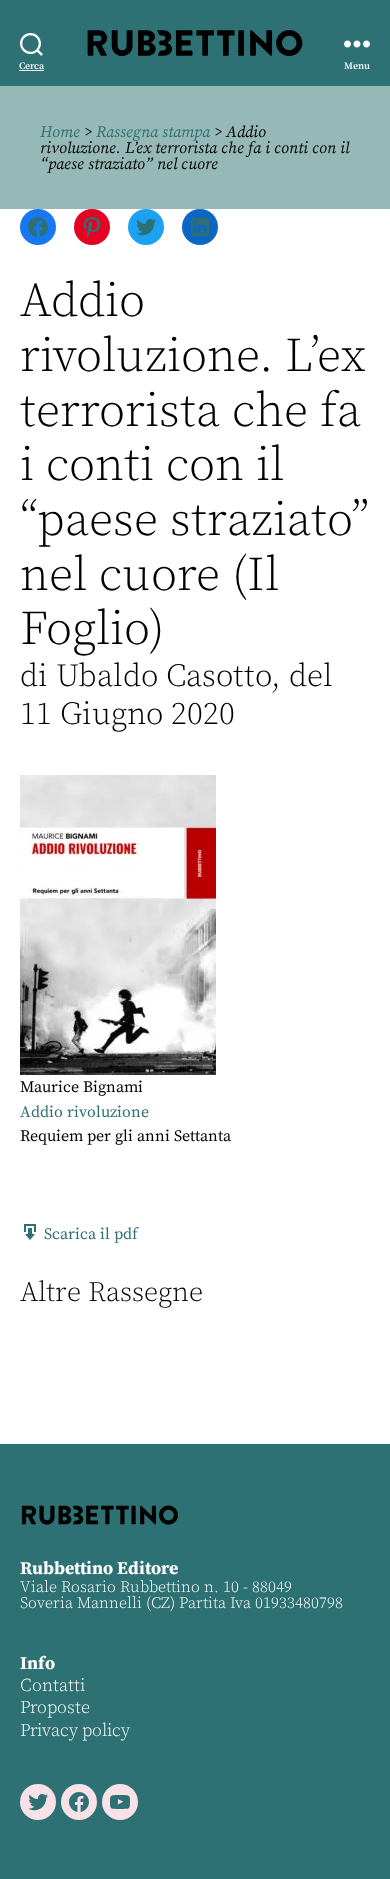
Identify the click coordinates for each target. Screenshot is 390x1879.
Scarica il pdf (89, 1234)
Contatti (52, 1685)
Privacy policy (75, 1730)
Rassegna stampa (153, 132)
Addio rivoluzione (84, 1112)
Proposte (55, 1707)
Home (60, 132)
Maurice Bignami (81, 1087)
